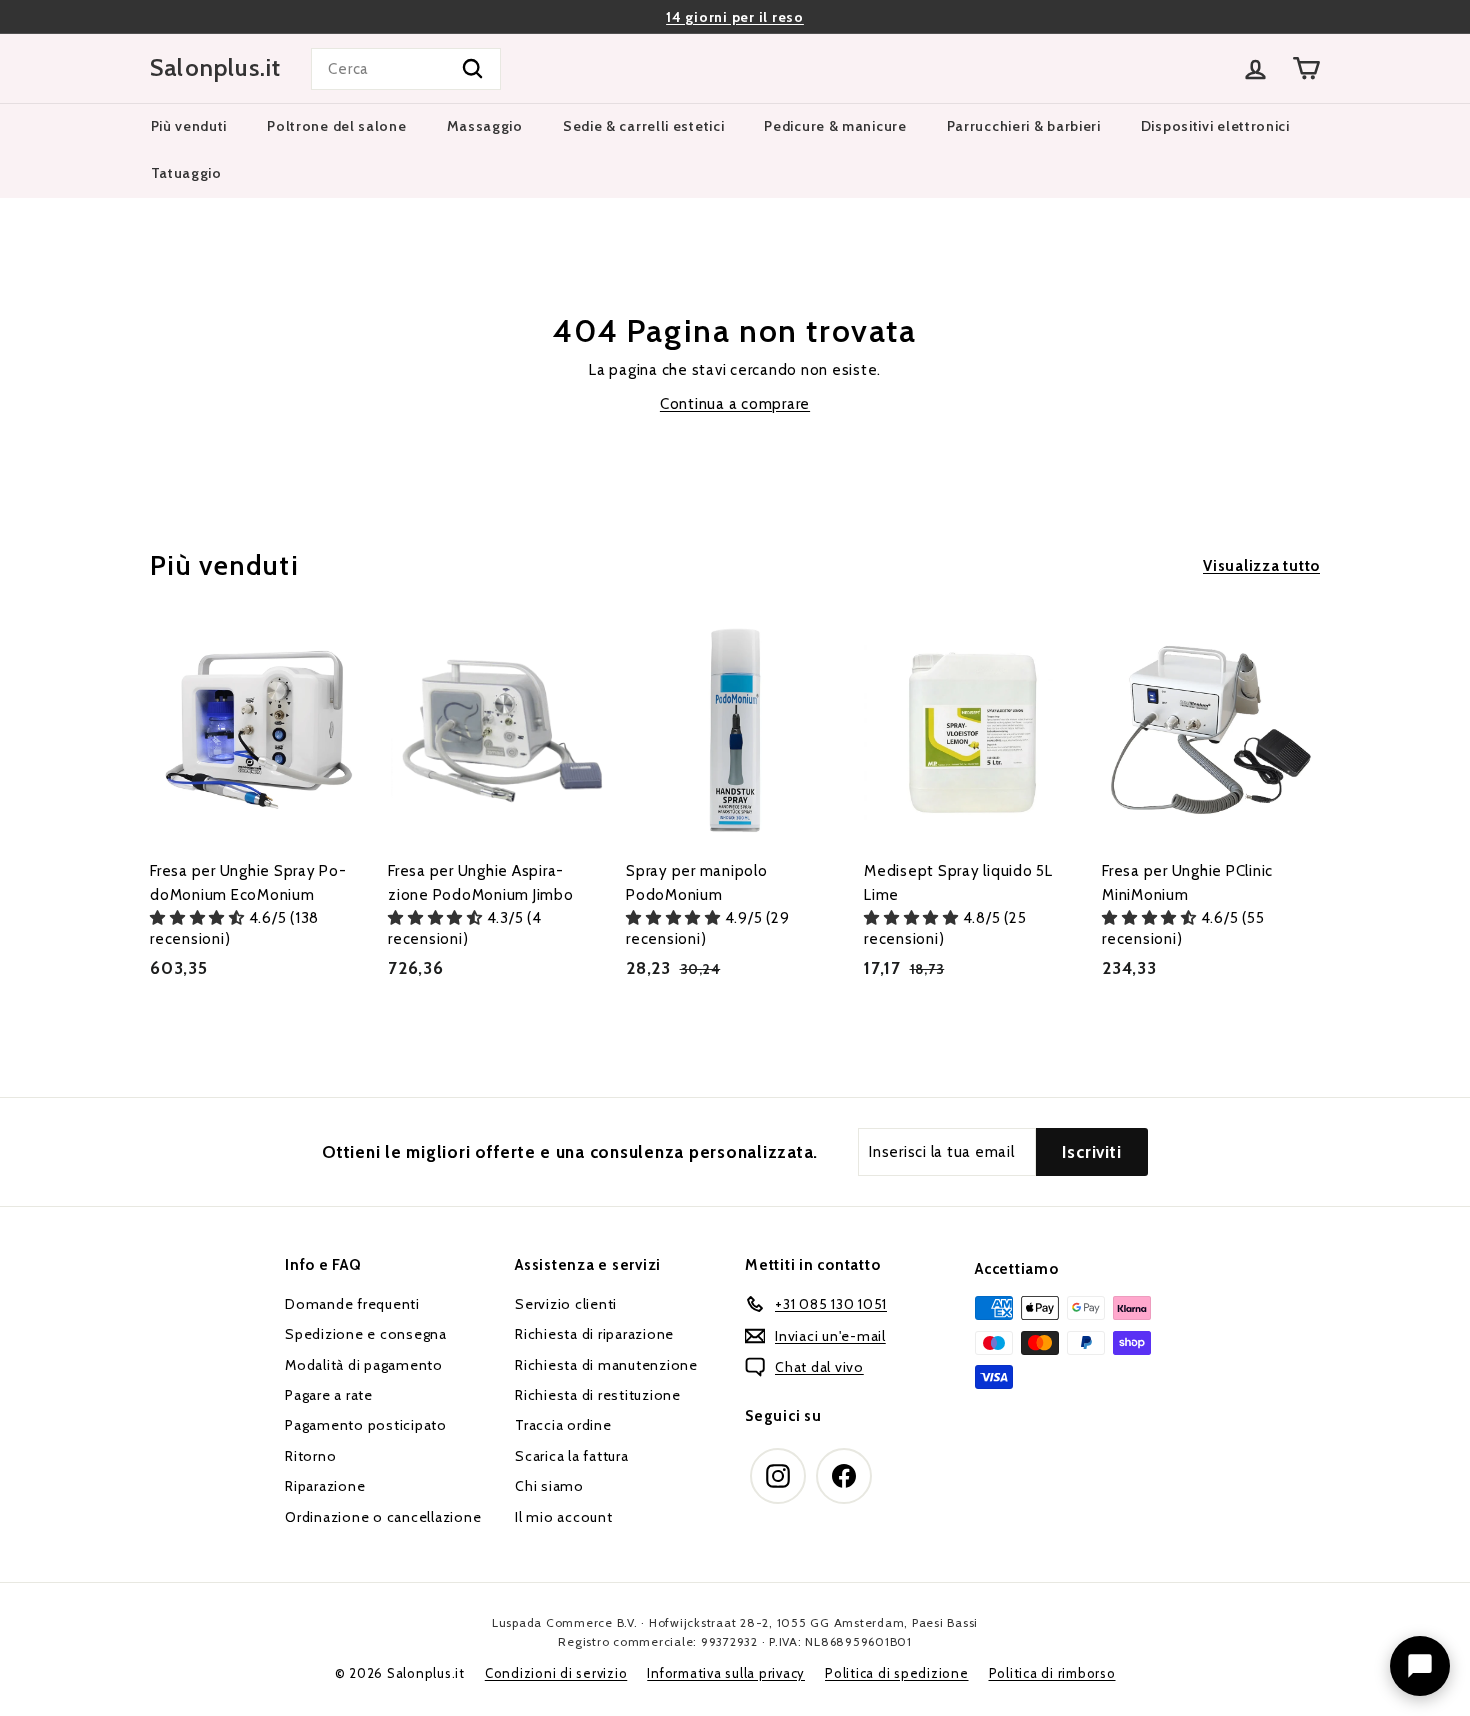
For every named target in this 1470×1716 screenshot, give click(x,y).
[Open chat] (1420, 1666)
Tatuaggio (186, 173)
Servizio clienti (566, 1304)
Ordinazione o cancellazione (383, 1517)
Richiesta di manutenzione (606, 1365)
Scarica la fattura (572, 1456)
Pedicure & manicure (835, 126)
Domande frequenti (352, 1304)
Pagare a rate (329, 1395)
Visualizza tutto (1261, 566)
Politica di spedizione (897, 1673)
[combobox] (406, 69)
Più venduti (189, 126)
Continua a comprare (735, 404)
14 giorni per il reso (735, 17)
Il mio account (564, 1517)
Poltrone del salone (336, 126)
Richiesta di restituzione (598, 1395)
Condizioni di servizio (556, 1673)
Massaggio (485, 126)
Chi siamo (549, 1486)
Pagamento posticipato (366, 1425)
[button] (199, 918)
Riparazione (325, 1486)
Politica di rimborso (1052, 1673)
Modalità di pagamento (364, 1365)
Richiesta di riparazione (594, 1334)
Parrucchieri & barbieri (1024, 126)
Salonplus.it (215, 68)
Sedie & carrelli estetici (644, 126)
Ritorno (310, 1456)
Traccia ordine (563, 1425)
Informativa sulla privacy (726, 1673)
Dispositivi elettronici (1215, 126)
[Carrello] (1306, 68)
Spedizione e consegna (366, 1334)
